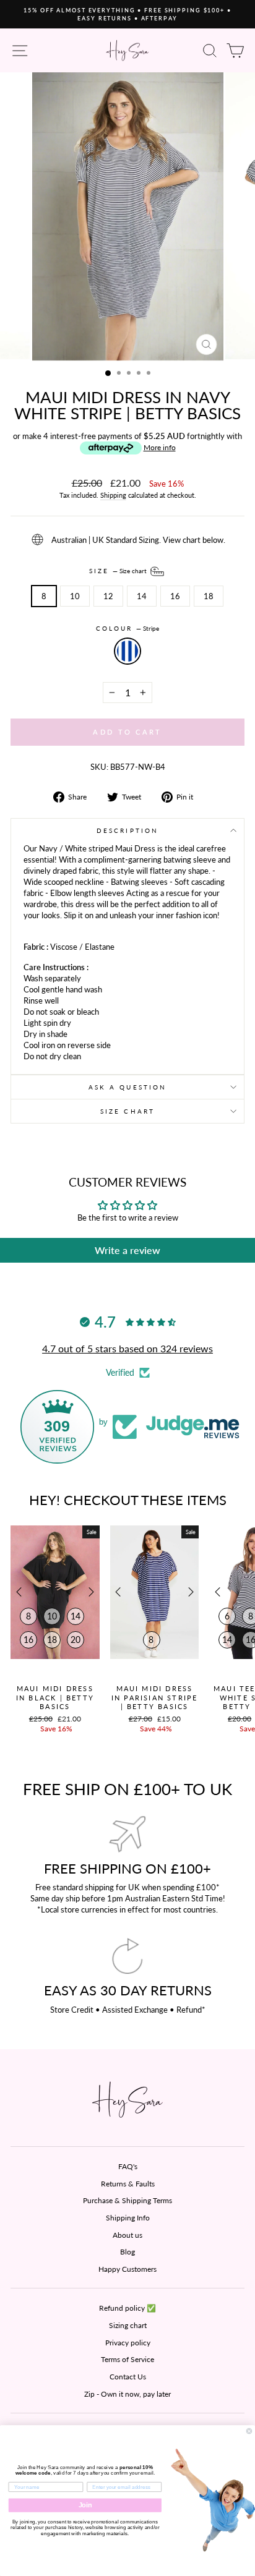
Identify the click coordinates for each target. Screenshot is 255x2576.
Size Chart (127, 1111)
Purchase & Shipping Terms (127, 2200)
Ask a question (127, 1087)
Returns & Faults (128, 2184)
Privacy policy (128, 2343)
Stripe (127, 651)
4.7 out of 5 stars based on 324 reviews (127, 1348)
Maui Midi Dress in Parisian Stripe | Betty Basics (155, 1697)
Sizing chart (128, 2325)
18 (209, 596)
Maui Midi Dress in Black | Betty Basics (55, 1697)
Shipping (113, 495)
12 (108, 596)
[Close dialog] (249, 2431)
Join (85, 2505)
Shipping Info (128, 2218)
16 (175, 596)
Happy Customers (127, 2269)
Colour (128, 628)
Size (119, 571)
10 (75, 596)
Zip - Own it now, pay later (127, 2394)
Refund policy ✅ (127, 2308)
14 (142, 596)
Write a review (127, 1250)
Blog (127, 2252)
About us (127, 2235)
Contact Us (128, 2377)
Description (127, 830)
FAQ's (128, 2166)
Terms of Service (127, 2359)
